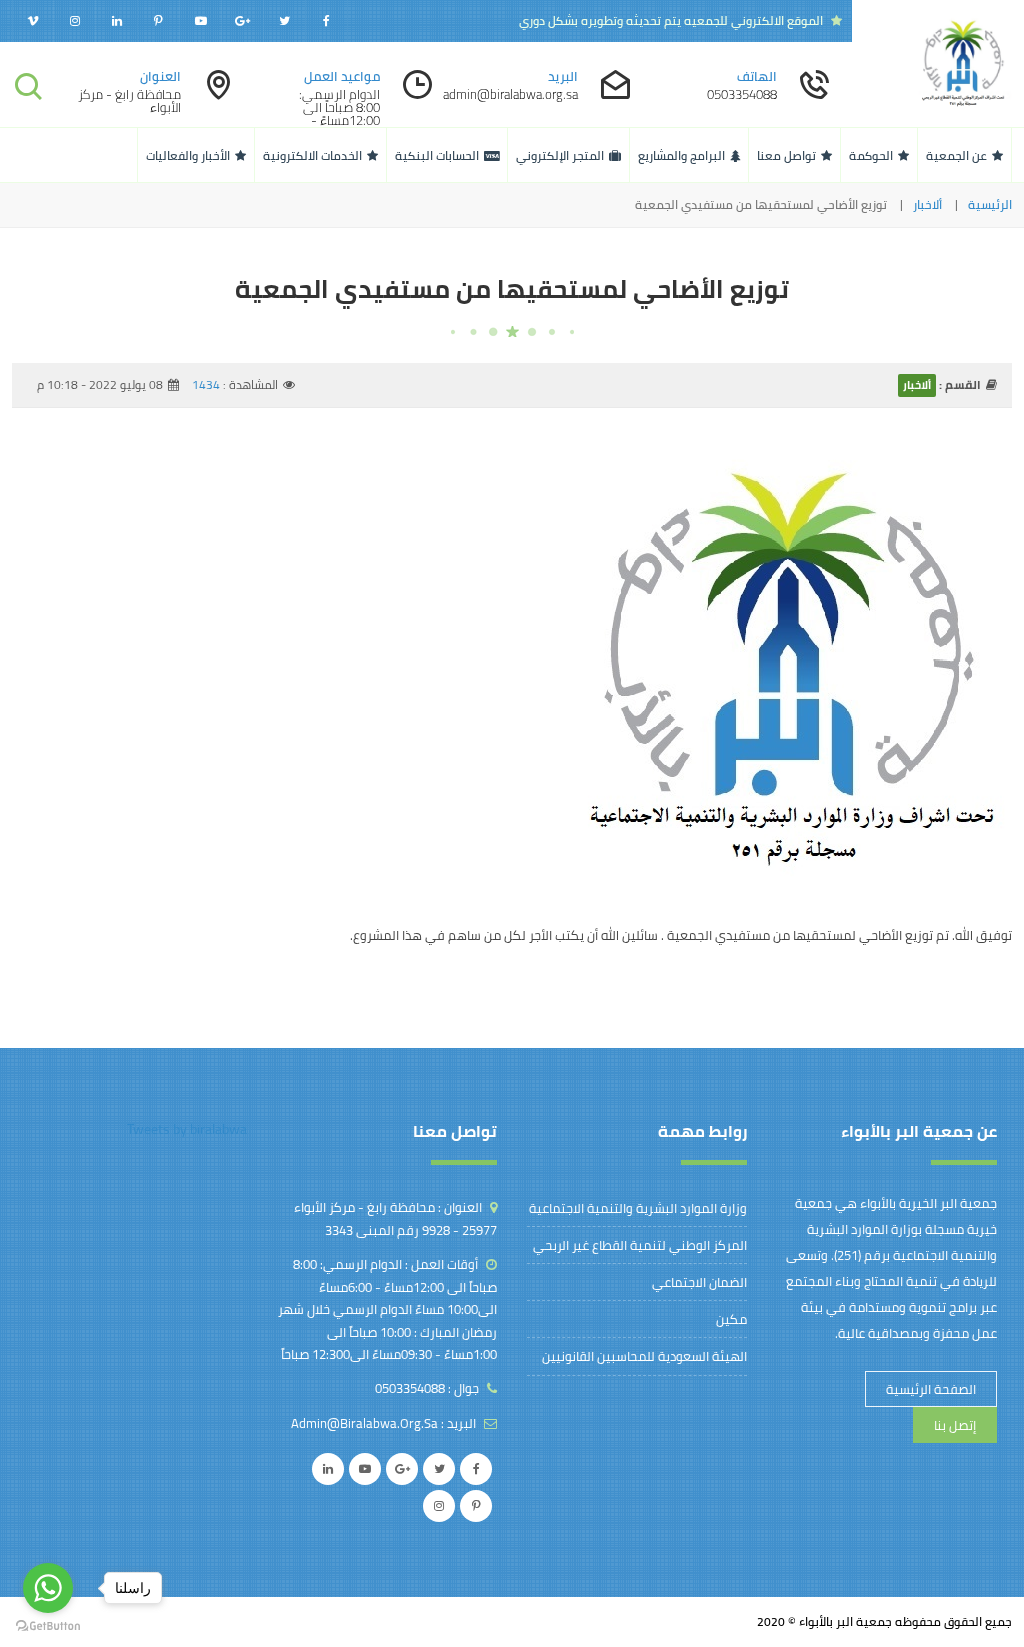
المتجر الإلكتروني (560, 155)
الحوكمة (871, 155)
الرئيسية (990, 205)
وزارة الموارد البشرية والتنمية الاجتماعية (638, 1208)
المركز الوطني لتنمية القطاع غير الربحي (640, 1245)
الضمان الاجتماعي (699, 1282)
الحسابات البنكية (437, 155)
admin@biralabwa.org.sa (364, 1423)
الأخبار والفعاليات (188, 155)
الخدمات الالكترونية (312, 155)
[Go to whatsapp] (48, 1588)
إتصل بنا (955, 1425)
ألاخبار (927, 205)
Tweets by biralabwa (187, 1129)
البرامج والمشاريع (681, 155)
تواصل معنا (786, 155)
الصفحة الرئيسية (931, 1389)
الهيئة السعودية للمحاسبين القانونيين (644, 1356)
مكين (731, 1319)
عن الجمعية (956, 155)
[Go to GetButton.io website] (48, 1626)
